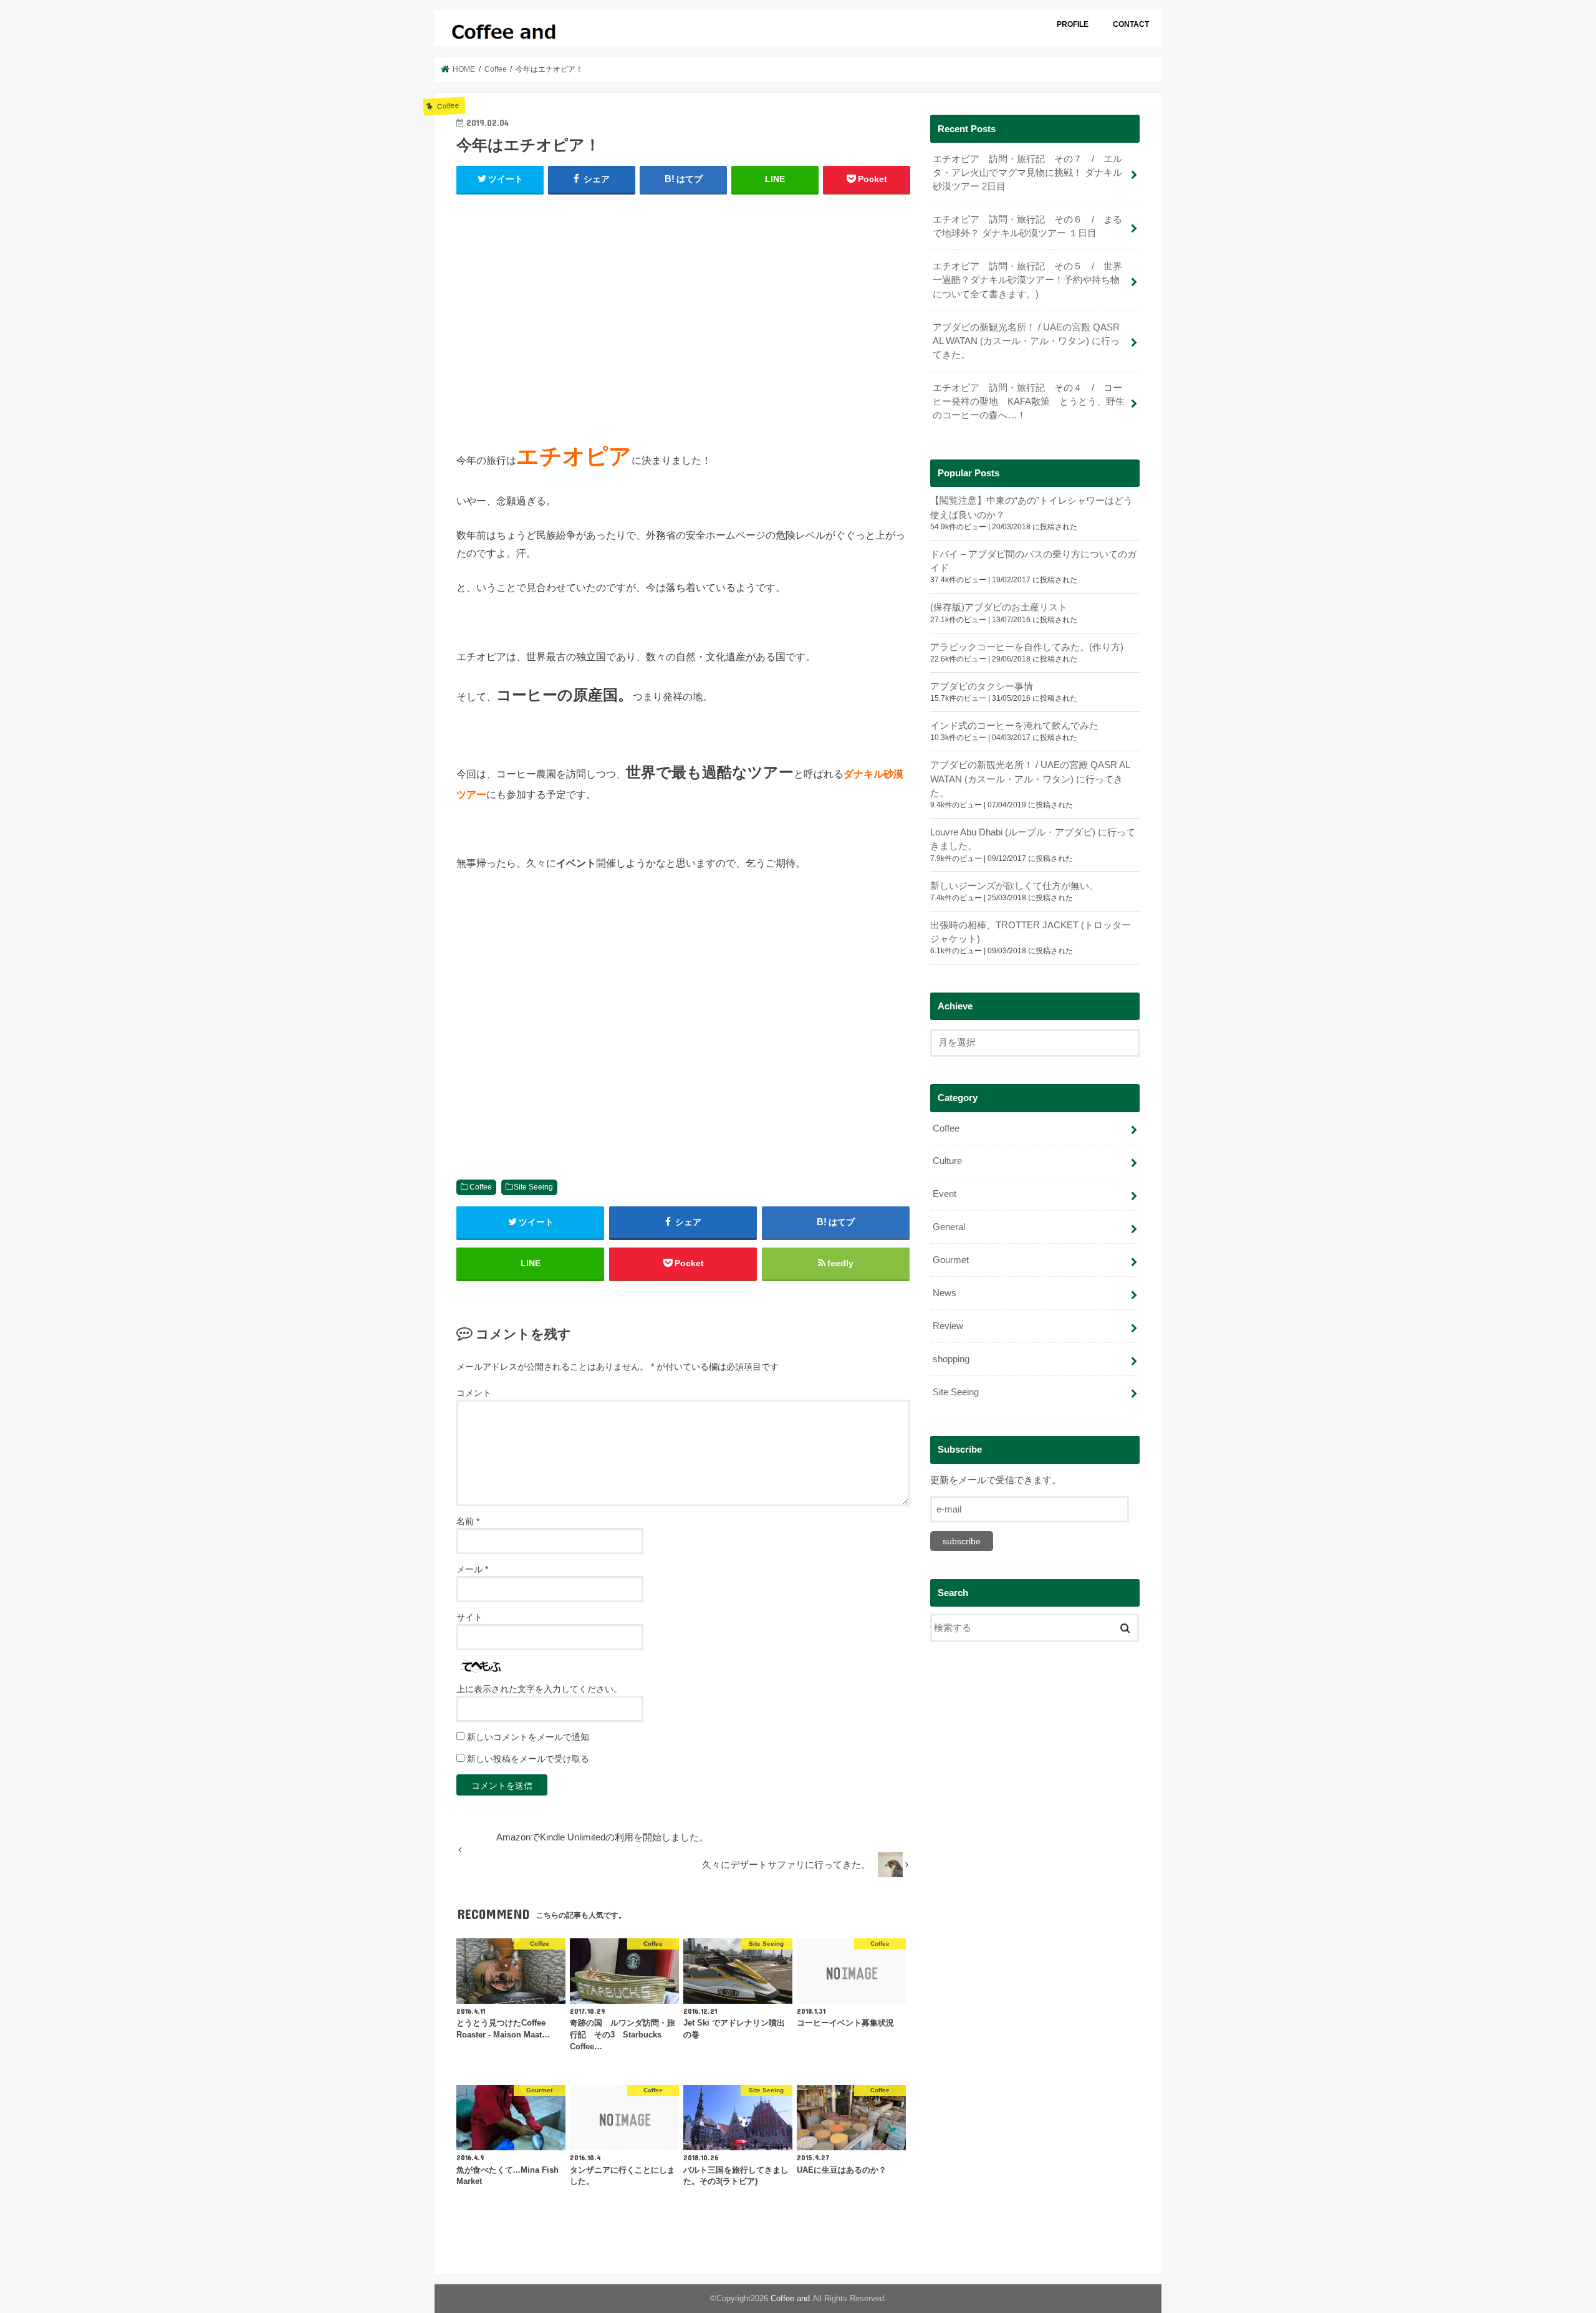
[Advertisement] (683, 312)
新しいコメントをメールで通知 (528, 1737)
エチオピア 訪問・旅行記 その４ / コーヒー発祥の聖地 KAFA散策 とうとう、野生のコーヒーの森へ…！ (1029, 402)
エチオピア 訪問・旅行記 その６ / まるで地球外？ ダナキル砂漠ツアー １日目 (1027, 226)
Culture (947, 1161)
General (949, 1227)
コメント (474, 1393)
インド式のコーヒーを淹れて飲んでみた (1014, 726)
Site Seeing (533, 1187)
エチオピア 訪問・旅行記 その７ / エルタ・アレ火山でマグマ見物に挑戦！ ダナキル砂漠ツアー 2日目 (1027, 173)
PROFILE (1073, 24)
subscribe (962, 1541)
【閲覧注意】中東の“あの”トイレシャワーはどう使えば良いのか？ (1031, 507)
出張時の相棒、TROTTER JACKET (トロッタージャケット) (1031, 932)
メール (472, 1569)
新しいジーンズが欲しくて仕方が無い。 (1014, 886)
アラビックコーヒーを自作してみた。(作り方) (1027, 647)
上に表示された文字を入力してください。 (539, 1689)
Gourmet (951, 1260)
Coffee (481, 1187)
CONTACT (1131, 24)
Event (945, 1194)
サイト (469, 1617)
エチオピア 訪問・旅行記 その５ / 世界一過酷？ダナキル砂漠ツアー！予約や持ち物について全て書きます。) (1027, 280)
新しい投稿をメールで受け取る (528, 1759)
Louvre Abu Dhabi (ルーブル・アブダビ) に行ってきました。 (1033, 839)
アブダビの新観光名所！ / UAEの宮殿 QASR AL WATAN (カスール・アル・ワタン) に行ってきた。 (1026, 341)
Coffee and (790, 2298)
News (945, 1293)
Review (948, 1326)
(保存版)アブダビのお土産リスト (999, 607)
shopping (951, 1359)
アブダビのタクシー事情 (982, 686)
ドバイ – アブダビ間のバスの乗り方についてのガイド (1033, 561)
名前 (468, 1521)
